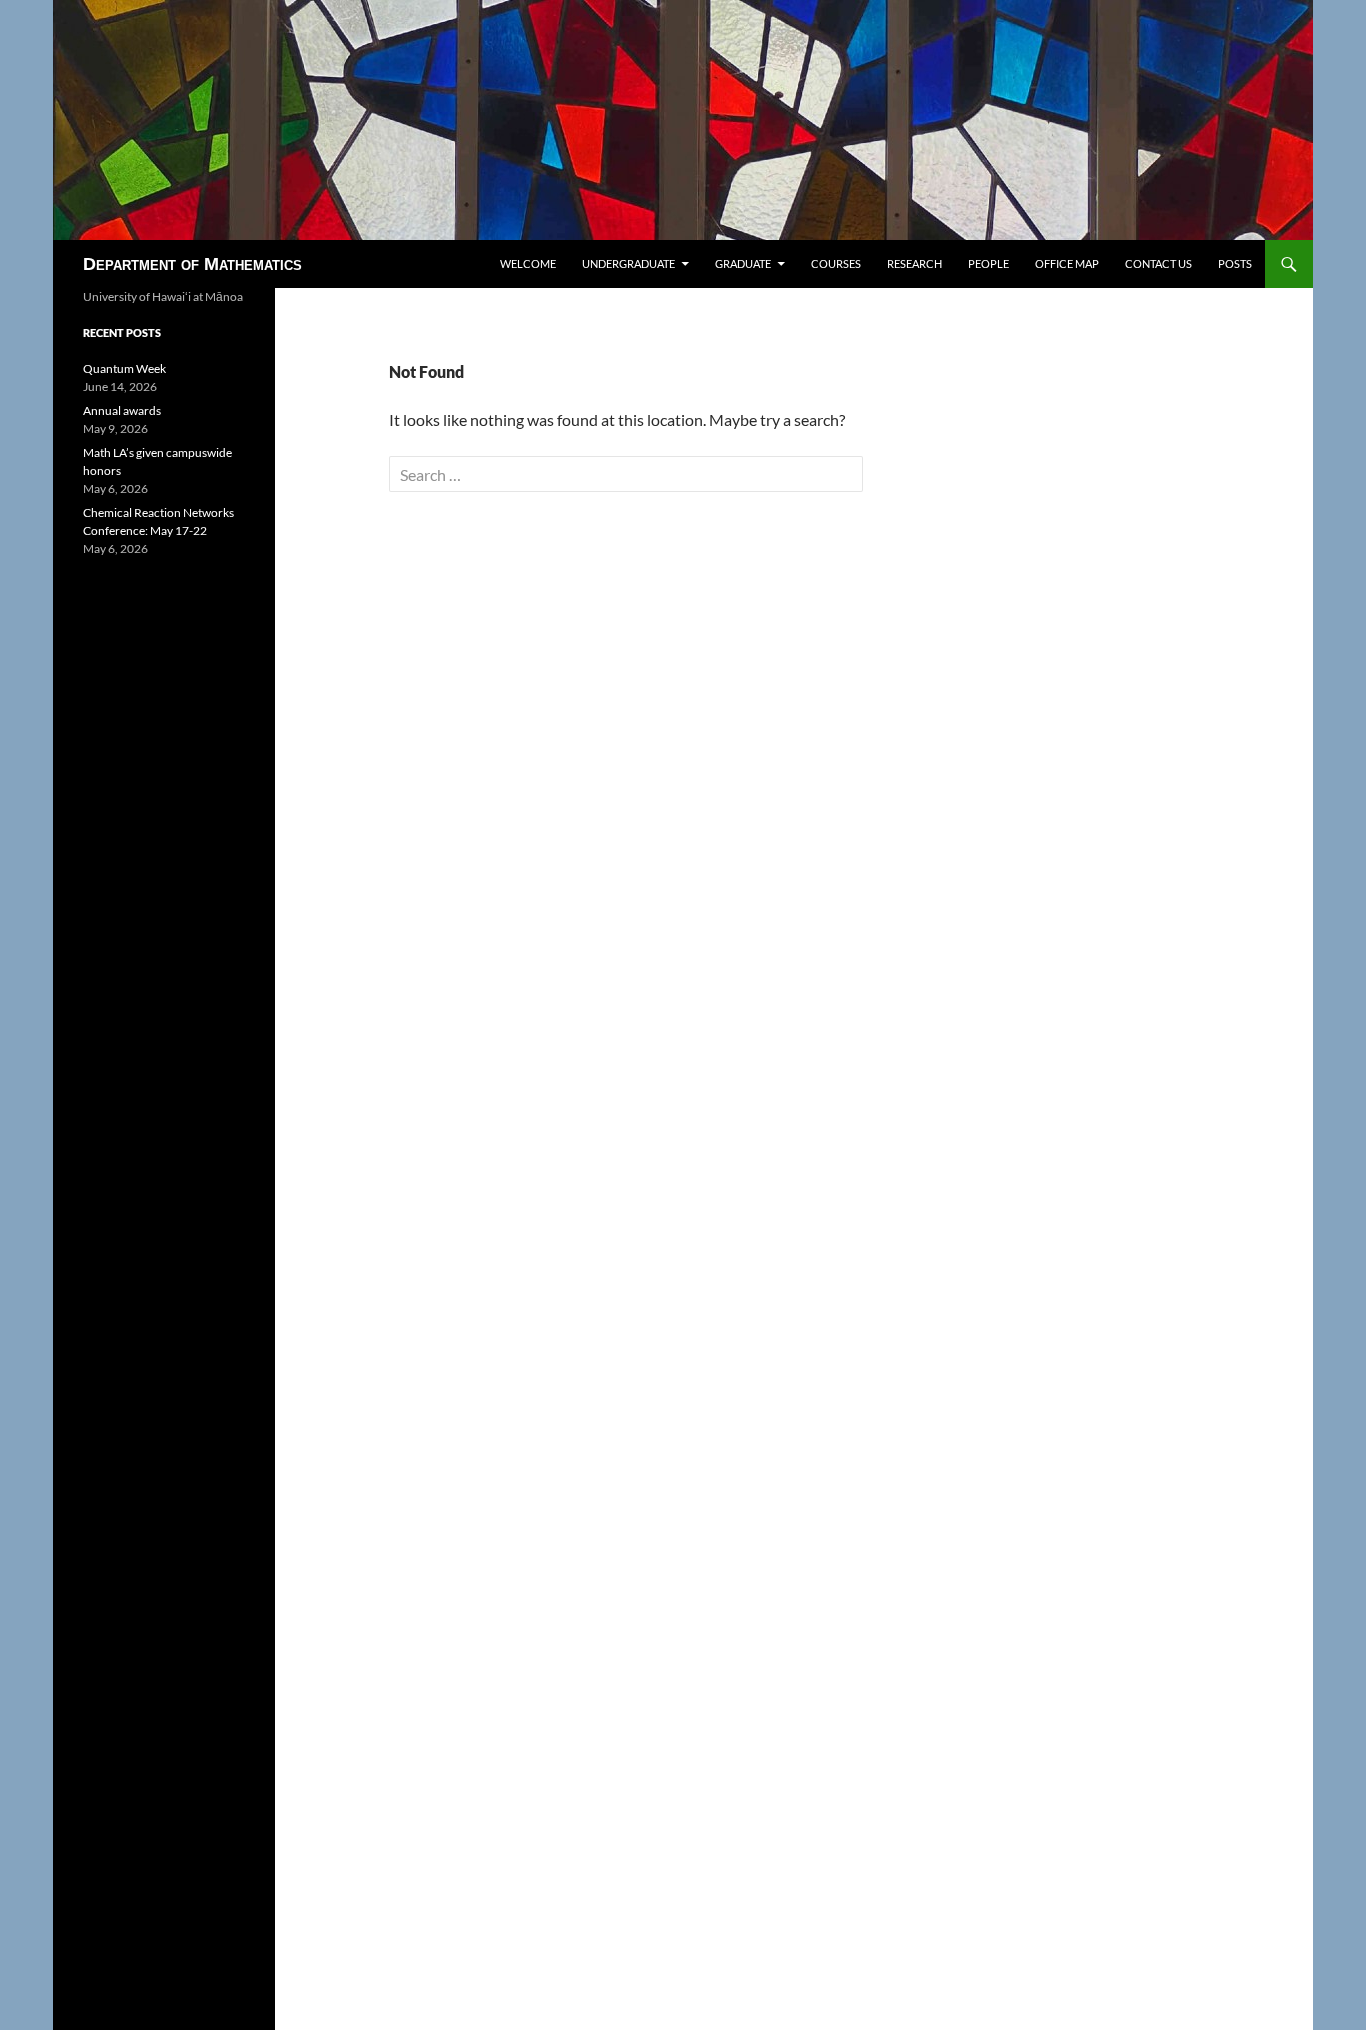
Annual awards (122, 410)
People (988, 263)
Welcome (528, 263)
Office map (1067, 263)
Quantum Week (124, 368)
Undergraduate (628, 263)
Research (914, 263)
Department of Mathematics (192, 264)
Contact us (1158, 263)
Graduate (743, 263)
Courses (836, 263)
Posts (1235, 263)
